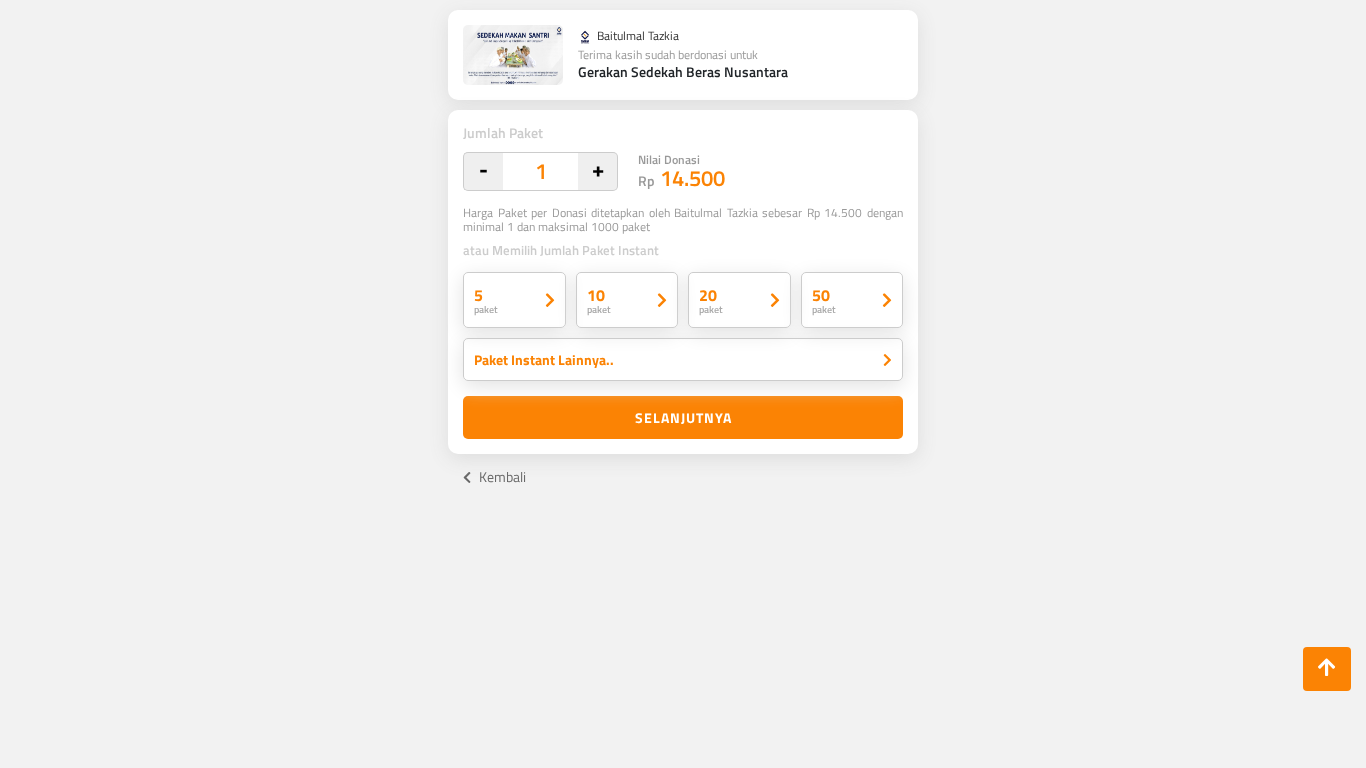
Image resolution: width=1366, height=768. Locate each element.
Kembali (501, 476)
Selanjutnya (683, 417)
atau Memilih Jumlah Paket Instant (561, 250)
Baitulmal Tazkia (636, 37)
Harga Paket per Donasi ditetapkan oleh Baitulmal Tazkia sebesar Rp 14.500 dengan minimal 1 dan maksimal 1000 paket (683, 220)
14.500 (681, 172)
